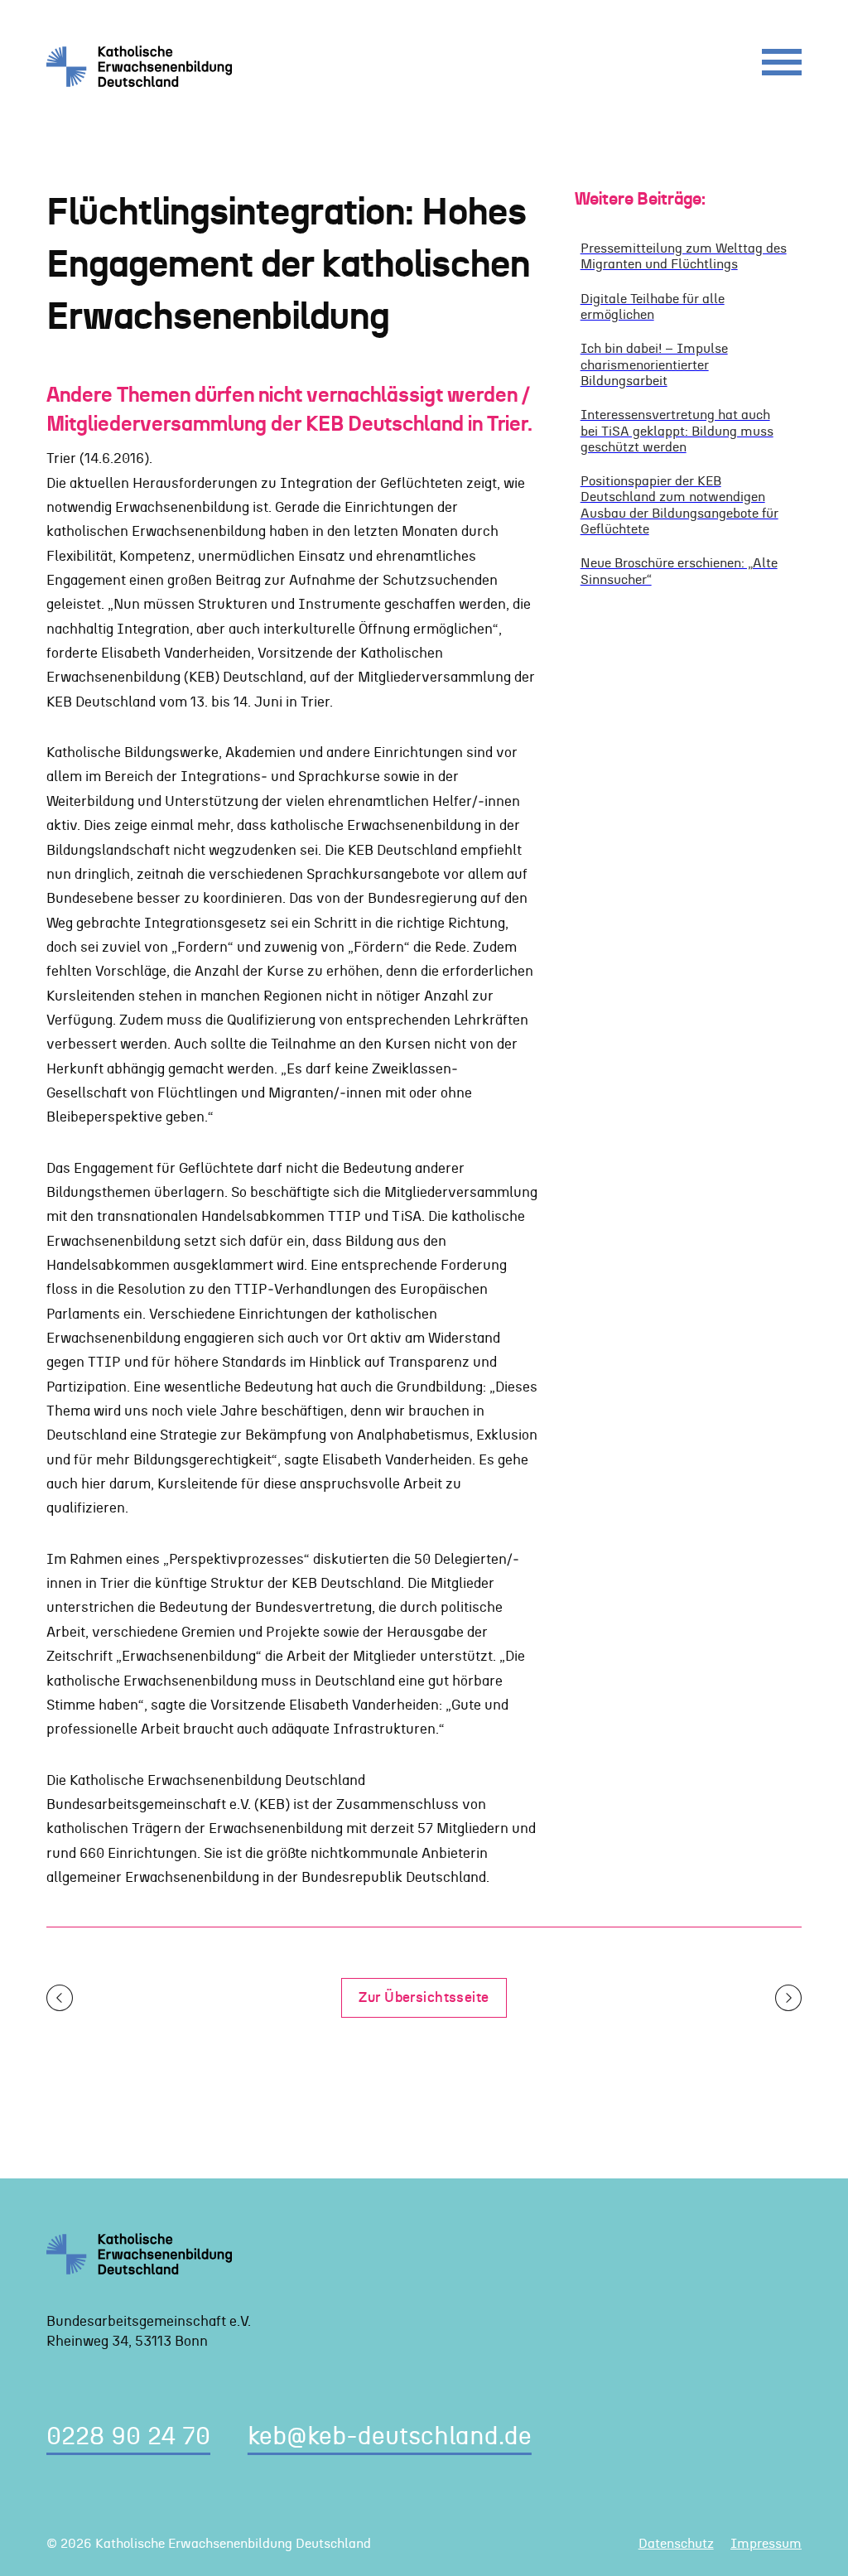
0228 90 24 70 (128, 2437)
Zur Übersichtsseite (424, 1997)
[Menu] (782, 66)
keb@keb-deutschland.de (390, 2437)
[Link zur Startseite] (145, 66)
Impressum (766, 2544)
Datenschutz (676, 2544)
